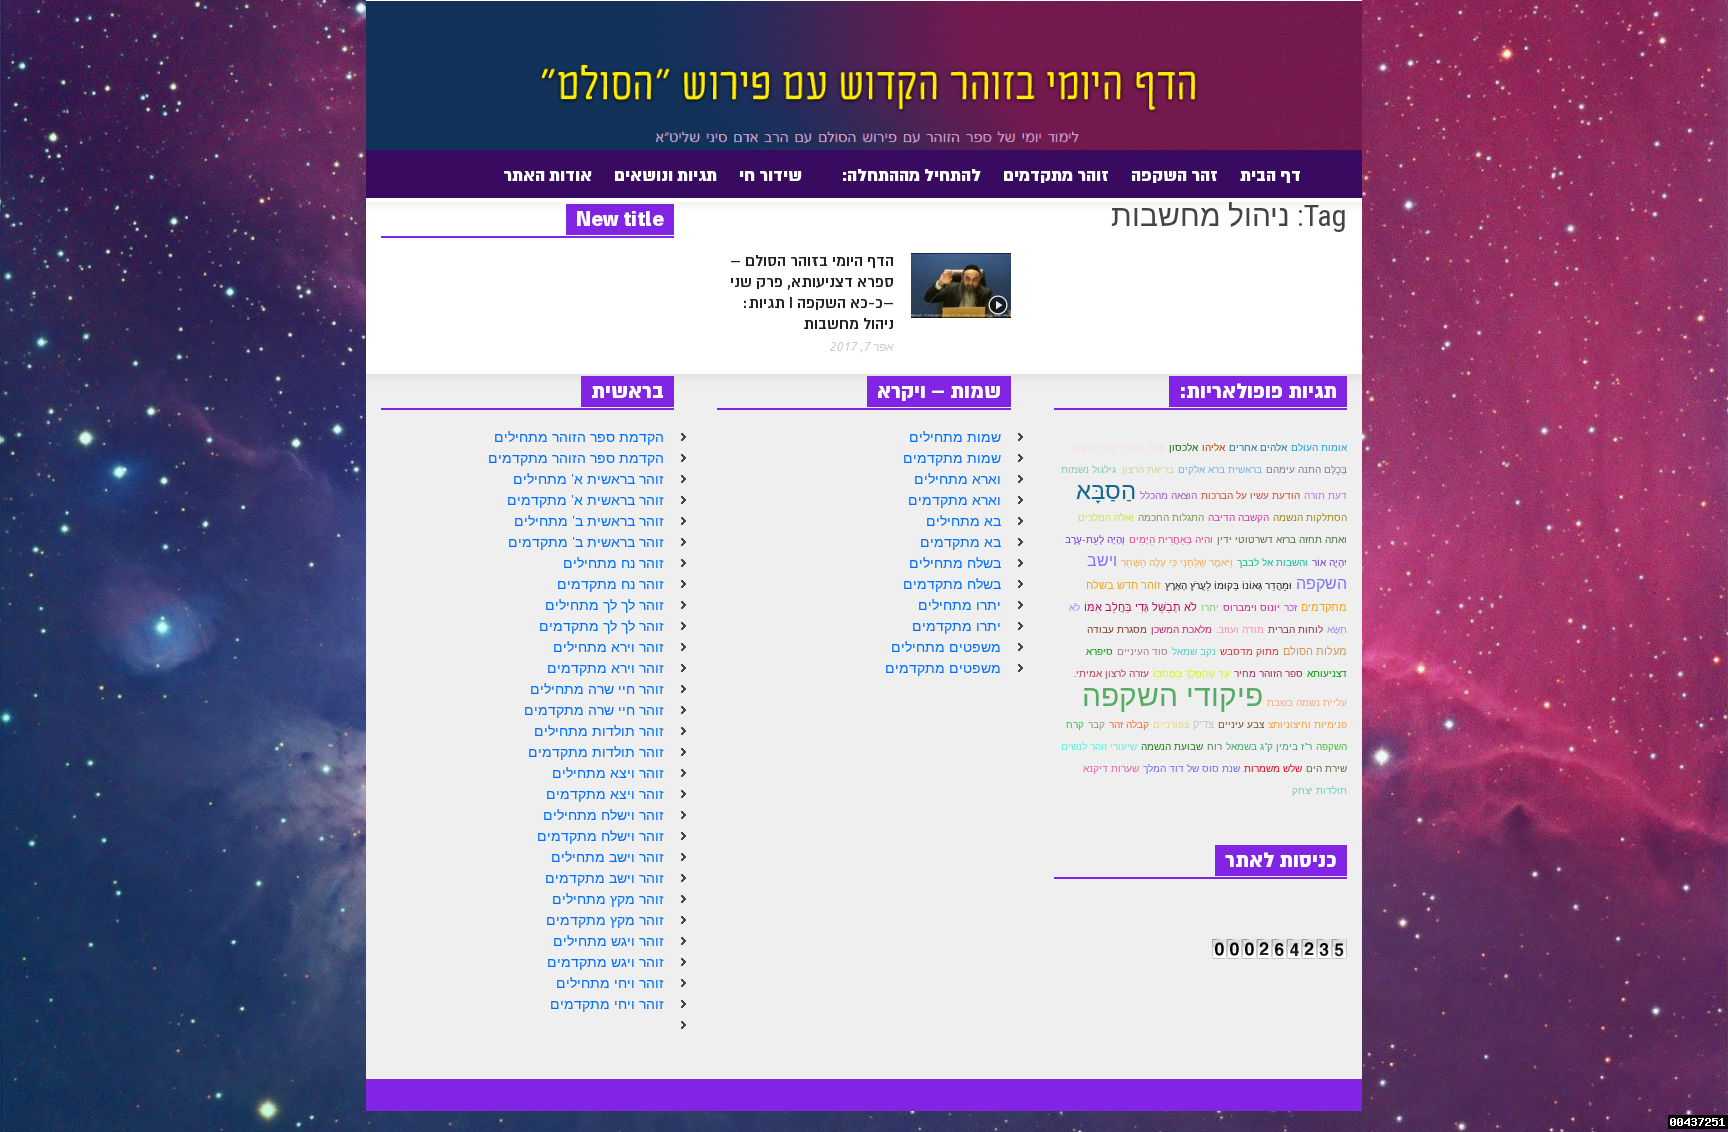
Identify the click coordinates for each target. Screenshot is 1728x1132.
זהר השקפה (1174, 175)
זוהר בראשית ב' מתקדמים (586, 542)
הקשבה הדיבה (1238, 517)
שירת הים (1326, 768)
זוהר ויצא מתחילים (608, 773)
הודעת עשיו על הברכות (1250, 495)
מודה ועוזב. (1240, 629)
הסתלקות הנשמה (1310, 517)
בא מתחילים (963, 521)
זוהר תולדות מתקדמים (596, 752)
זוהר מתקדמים (1056, 175)
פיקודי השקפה (1172, 694)
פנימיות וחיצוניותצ (1307, 724)
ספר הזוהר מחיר (1268, 673)
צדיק (1203, 724)
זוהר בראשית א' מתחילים (588, 479)
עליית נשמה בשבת (1307, 702)
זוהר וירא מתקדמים (605, 668)
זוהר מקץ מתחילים (608, 899)
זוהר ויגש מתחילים (608, 941)
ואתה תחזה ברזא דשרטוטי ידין (1282, 539)
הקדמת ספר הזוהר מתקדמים (576, 458)
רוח (1214, 746)
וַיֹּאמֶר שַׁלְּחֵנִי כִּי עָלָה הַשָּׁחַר (1177, 562)
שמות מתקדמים (952, 458)
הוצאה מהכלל (1168, 495)
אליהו (1213, 447)
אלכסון (1183, 447)
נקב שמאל (1194, 651)
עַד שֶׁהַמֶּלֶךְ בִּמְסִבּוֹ (1191, 673)
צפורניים (1171, 724)
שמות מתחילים (955, 437)
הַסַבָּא (1106, 490)
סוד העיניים (1142, 651)
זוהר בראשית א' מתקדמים (585, 500)
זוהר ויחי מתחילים (610, 983)
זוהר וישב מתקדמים (604, 878)
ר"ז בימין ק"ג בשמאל (1269, 746)
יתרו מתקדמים (956, 626)
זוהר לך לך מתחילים (604, 605)
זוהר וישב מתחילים (607, 857)
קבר (1096, 724)
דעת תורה (1325, 495)
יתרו (1210, 607)
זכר (1290, 607)
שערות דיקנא (1111, 768)
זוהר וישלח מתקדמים (600, 836)
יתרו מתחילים (959, 605)
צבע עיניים (1241, 724)
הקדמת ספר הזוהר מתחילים (579, 437)
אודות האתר (553, 183)
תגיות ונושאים (665, 175)
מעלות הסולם (1315, 651)
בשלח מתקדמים (952, 584)
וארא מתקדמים (954, 500)
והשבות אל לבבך (1272, 562)
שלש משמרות (1273, 768)
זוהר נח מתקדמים (610, 584)
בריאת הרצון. (1147, 469)
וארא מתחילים (957, 479)
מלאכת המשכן (1181, 629)
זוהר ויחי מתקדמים (607, 1004)
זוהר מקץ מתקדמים (605, 920)
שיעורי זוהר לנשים (1099, 746)
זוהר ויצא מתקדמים (605, 794)
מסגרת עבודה (1117, 629)
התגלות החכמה (1171, 517)
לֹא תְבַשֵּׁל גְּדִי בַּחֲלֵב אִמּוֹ (1140, 607)
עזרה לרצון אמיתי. (1111, 673)
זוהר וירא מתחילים (608, 647)
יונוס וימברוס (1251, 607)
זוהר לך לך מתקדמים (601, 626)
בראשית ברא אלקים (1220, 469)
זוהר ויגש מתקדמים (605, 962)
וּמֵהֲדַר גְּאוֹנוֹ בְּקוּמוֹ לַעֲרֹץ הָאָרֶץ (1228, 585)
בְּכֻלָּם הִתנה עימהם (1306, 469)
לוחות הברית (1295, 629)
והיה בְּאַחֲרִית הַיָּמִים (1171, 539)
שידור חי (770, 175)
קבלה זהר (1129, 724)
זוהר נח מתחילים (613, 563)
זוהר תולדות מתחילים (599, 731)
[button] (377, 174)
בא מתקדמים (960, 542)
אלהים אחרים (1258, 447)
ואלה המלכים (1106, 517)
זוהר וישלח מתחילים (603, 815)
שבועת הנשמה (1172, 746)
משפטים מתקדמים (943, 668)
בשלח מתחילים (955, 563)
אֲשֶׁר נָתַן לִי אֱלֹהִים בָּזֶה (1118, 447)
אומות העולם (1319, 447)
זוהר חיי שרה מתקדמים (594, 710)
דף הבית (1270, 175)
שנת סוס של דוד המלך (1191, 768)
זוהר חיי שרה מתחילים (597, 689)
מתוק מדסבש (1249, 651)
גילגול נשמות (1088, 469)
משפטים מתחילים (946, 647)
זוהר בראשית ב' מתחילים (589, 521)
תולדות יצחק (1319, 790)
